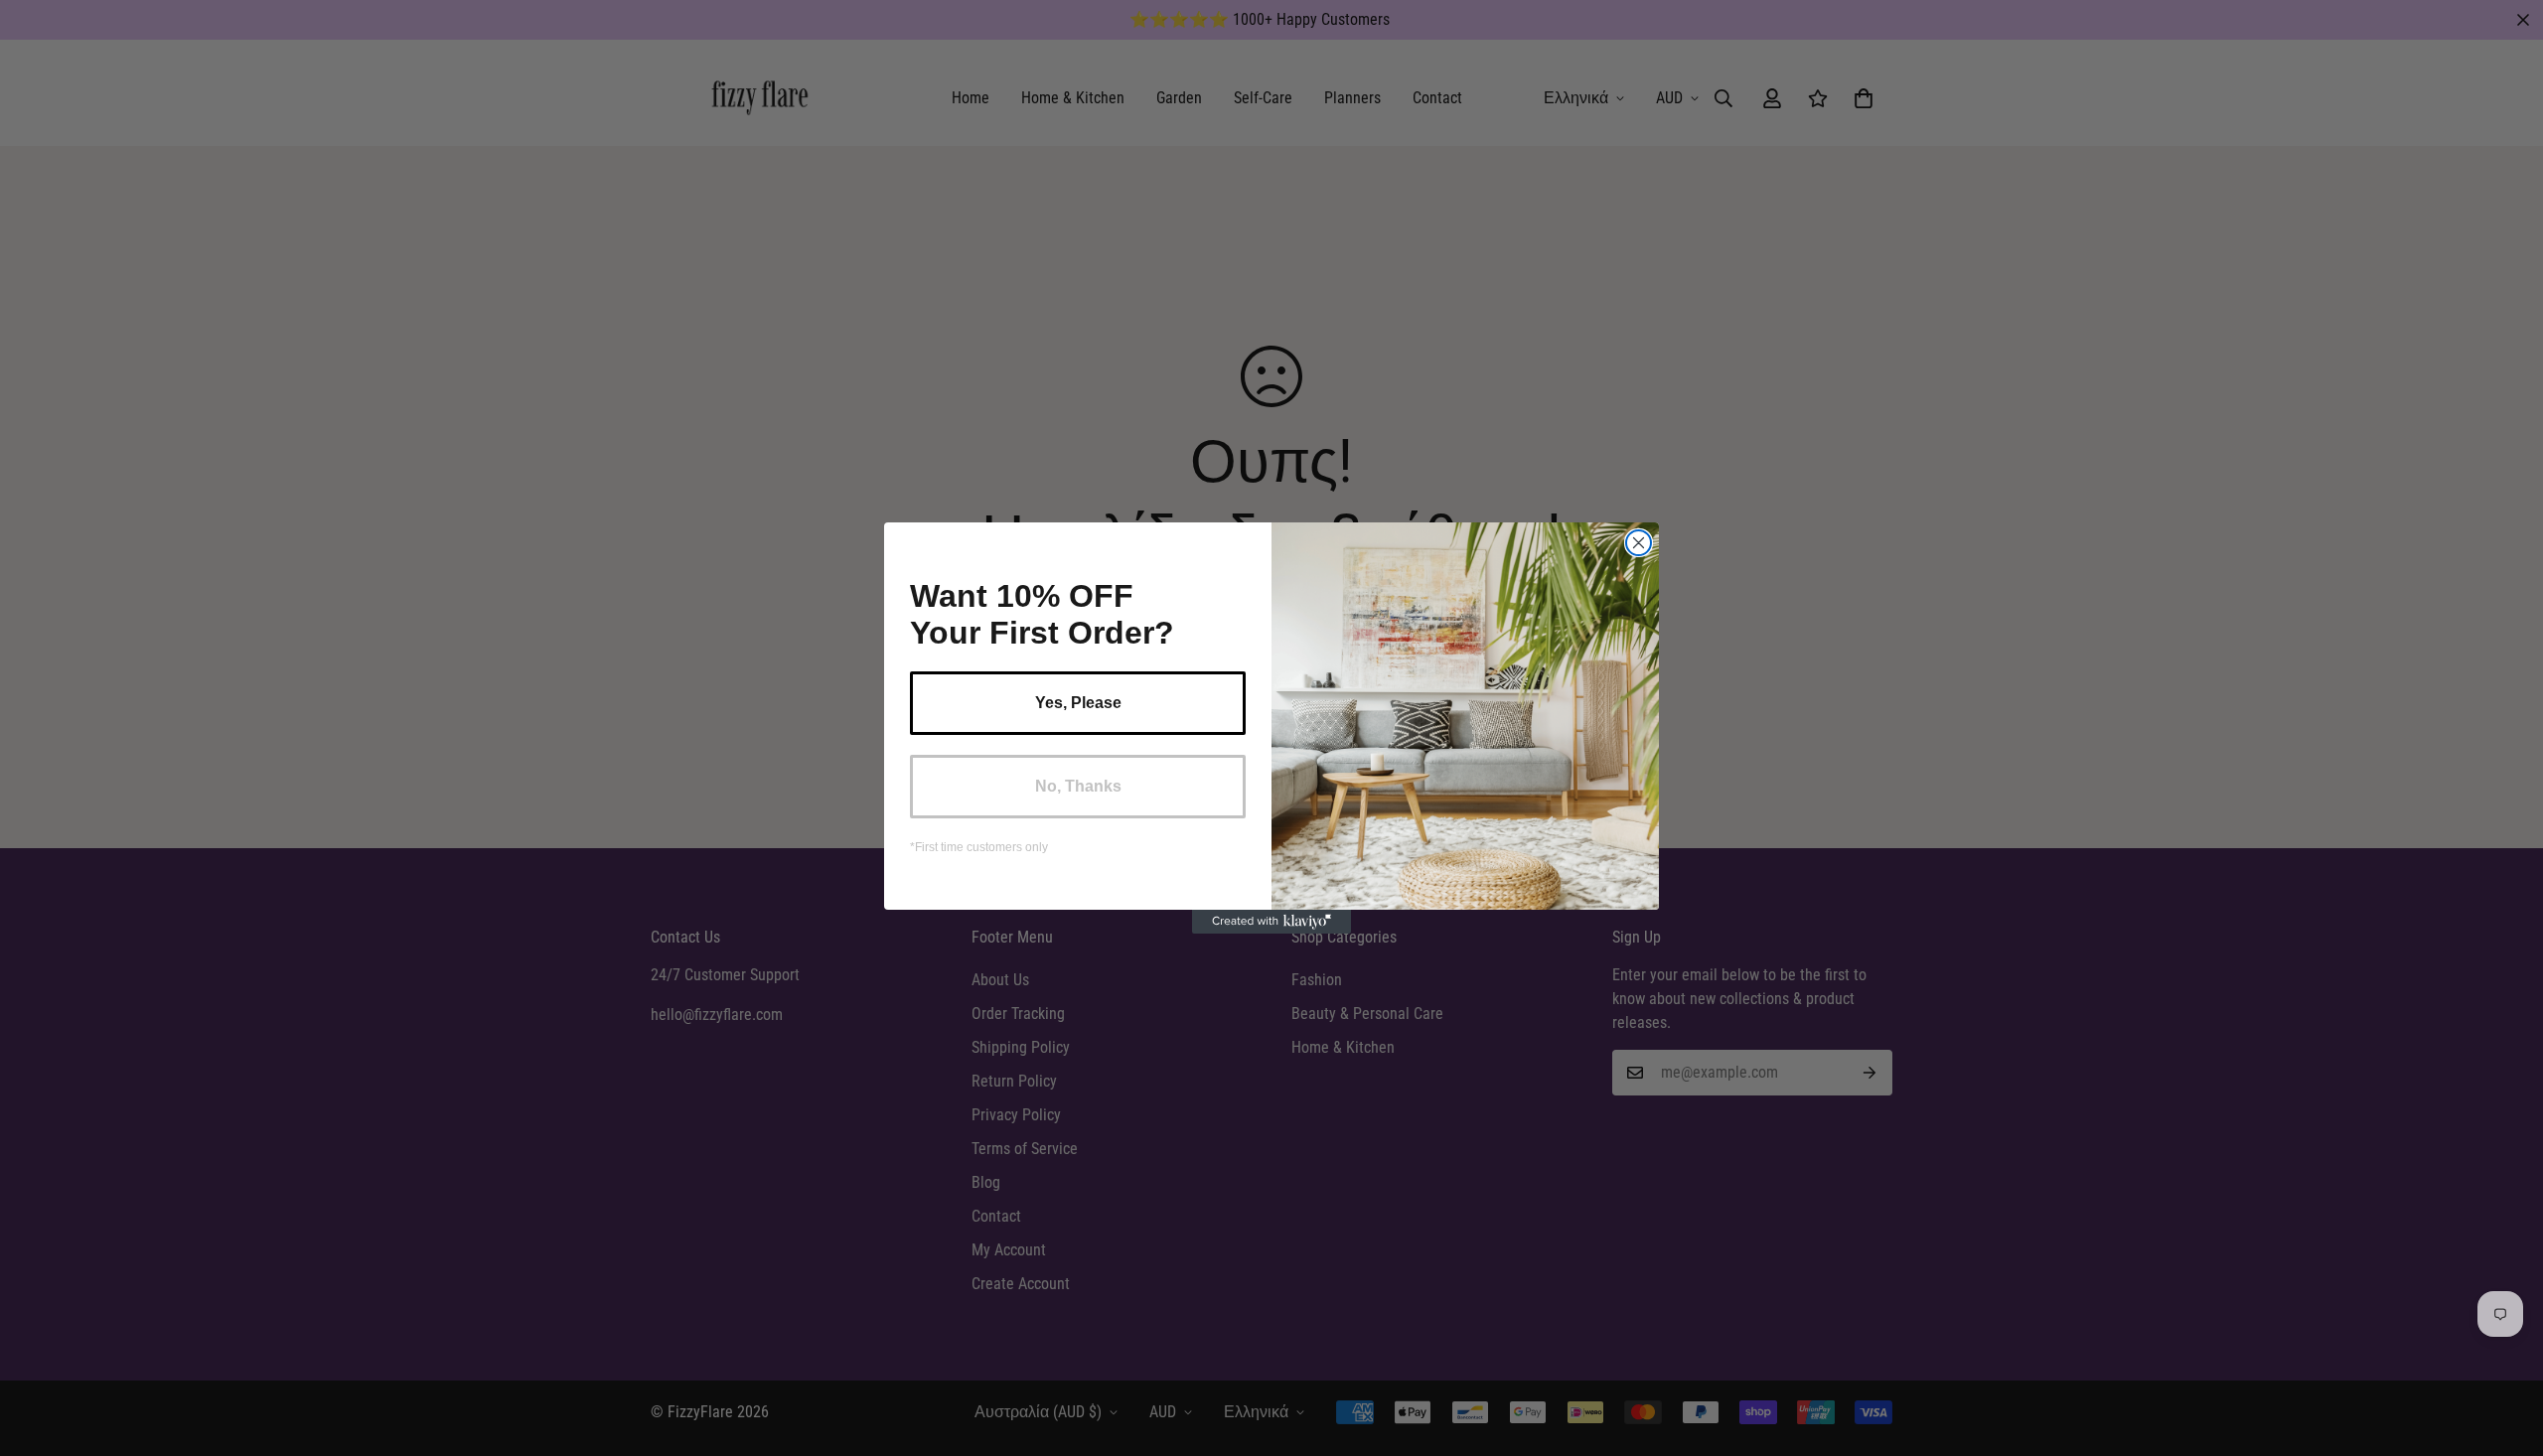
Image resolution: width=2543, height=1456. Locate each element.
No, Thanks (1078, 786)
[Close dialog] (1639, 543)
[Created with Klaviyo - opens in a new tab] (1271, 922)
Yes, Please (1078, 703)
